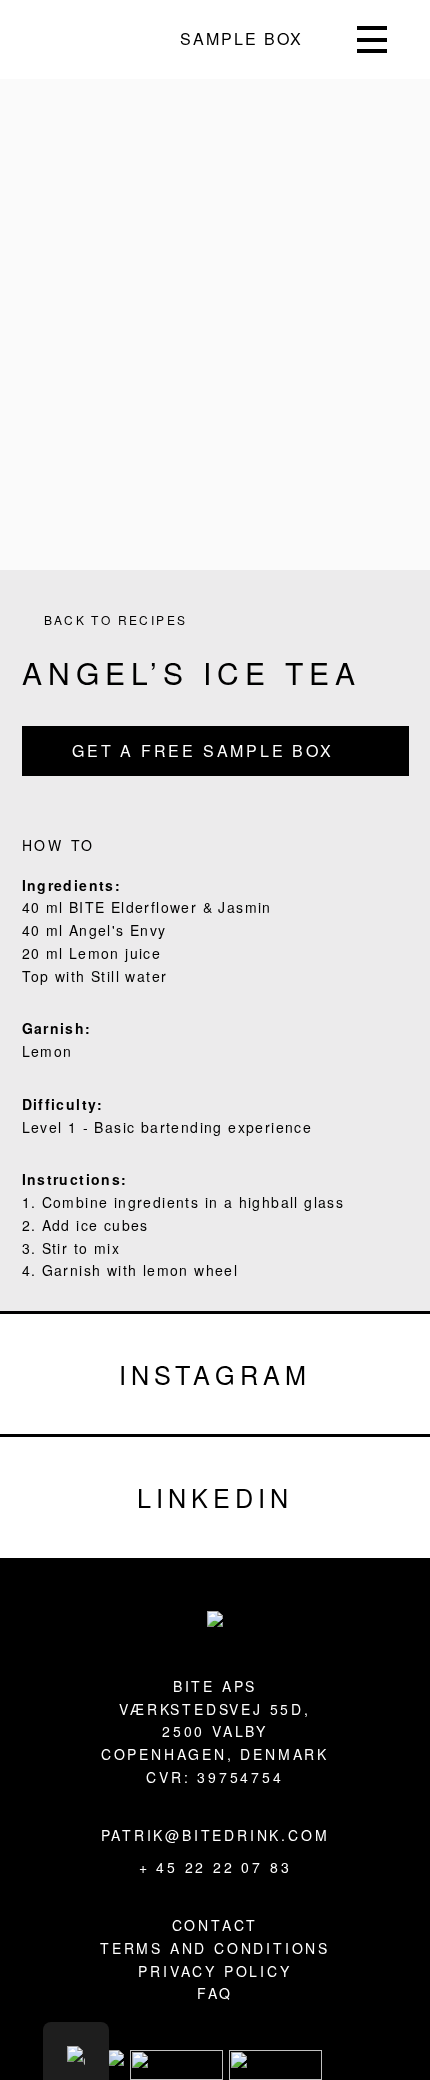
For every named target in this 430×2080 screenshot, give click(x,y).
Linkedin (215, 1497)
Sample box (241, 38)
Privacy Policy (214, 1971)
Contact (215, 1925)
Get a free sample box (203, 750)
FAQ (215, 1993)
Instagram (214, 1374)
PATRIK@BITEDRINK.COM (215, 1835)
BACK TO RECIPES (116, 619)
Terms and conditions (215, 1948)
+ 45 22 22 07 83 (215, 1867)
